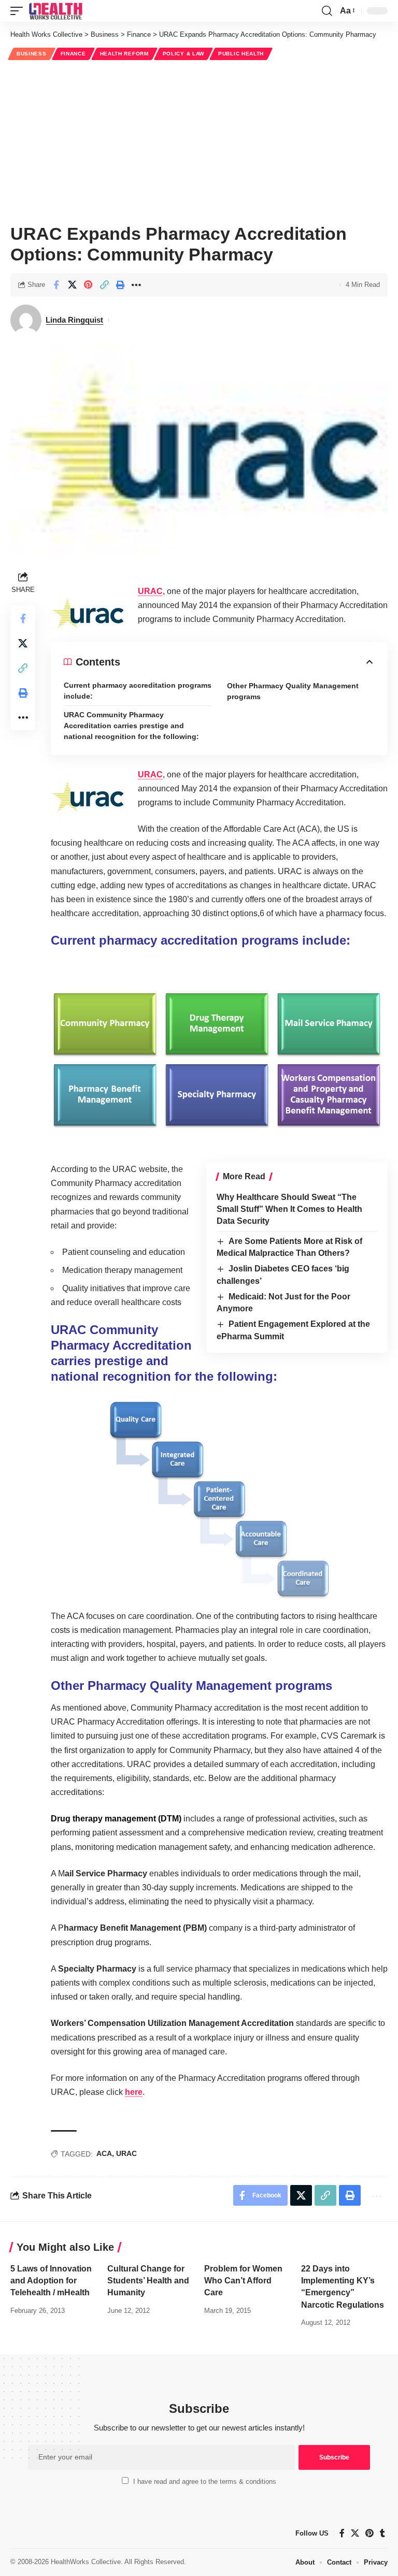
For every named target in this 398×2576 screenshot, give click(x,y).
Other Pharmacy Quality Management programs (293, 691)
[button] (19, 11)
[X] (355, 2533)
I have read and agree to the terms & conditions (205, 2481)
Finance (73, 54)
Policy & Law (183, 54)
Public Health (241, 54)
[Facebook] (342, 2533)
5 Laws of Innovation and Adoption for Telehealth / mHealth (51, 2281)
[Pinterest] (369, 2533)
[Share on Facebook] (56, 285)
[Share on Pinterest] (88, 285)
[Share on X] (72, 285)
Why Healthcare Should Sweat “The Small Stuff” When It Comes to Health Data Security (289, 1209)
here (134, 2092)
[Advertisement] (199, 140)
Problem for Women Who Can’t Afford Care (243, 2281)
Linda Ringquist (74, 320)
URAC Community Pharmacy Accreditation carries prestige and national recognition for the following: (131, 726)
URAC (150, 591)
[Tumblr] (382, 2533)
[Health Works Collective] (55, 11)
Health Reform (124, 54)
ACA (104, 2153)
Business (32, 54)
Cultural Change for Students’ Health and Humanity (148, 2281)
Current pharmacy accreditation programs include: (138, 691)
